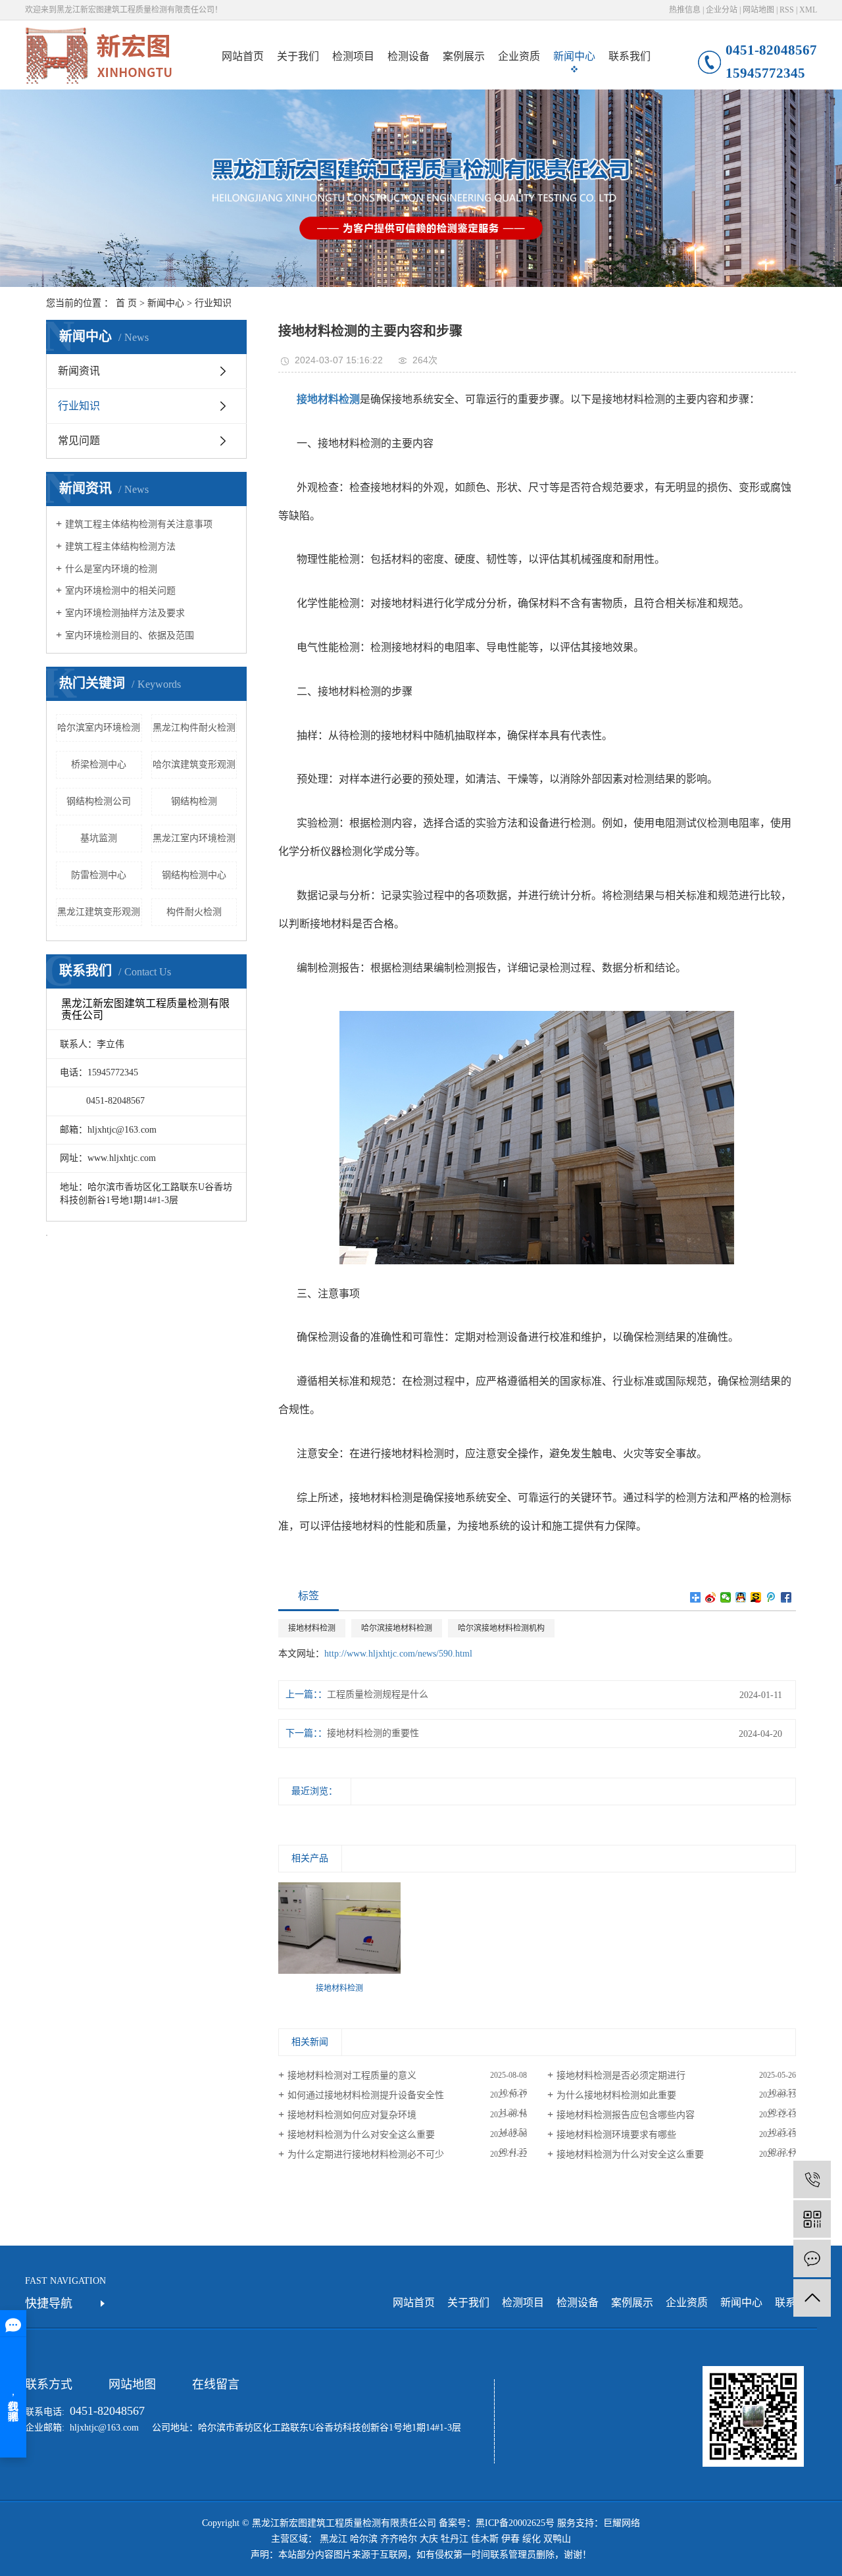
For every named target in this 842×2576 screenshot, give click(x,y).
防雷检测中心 (99, 875)
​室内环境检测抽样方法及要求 (125, 613)
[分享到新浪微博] (711, 1597)
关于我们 (298, 56)
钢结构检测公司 (99, 801)
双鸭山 (557, 2539)
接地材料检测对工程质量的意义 (352, 2075)
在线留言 (216, 2384)
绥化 (532, 2539)
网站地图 (758, 10)
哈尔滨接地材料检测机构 (501, 1628)
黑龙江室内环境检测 (194, 838)
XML (808, 10)
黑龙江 (334, 2539)
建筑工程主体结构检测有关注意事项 (139, 524)
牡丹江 (455, 2539)
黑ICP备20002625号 (515, 2523)
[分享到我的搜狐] (756, 1597)
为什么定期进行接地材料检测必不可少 (366, 2154)
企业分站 (722, 10)
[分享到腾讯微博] (771, 1597)
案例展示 (464, 56)
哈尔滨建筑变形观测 (194, 764)
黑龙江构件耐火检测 (194, 728)
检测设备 (409, 56)
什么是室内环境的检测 (111, 569)
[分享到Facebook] (786, 1597)
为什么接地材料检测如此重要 (616, 2095)
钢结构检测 (194, 801)
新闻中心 (574, 56)
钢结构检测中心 (194, 875)
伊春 (510, 2539)
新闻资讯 (79, 371)
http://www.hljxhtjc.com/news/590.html (398, 1654)
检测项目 (353, 56)
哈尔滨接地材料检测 (397, 1628)
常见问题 (79, 441)
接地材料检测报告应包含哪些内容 (626, 2115)
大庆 (429, 2539)
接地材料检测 (312, 1628)
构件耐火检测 (194, 912)
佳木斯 (485, 2539)
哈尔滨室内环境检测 (99, 728)
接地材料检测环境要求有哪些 (616, 2135)
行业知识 (213, 303)
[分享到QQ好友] (741, 1597)
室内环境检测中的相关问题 (120, 591)
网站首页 (243, 56)
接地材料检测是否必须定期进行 (621, 2075)
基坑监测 (99, 838)
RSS (787, 10)
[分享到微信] (726, 1597)
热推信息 (685, 10)
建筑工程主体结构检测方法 (120, 547)
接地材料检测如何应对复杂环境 (352, 2115)
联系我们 (630, 56)
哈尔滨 (364, 2539)
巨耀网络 (622, 2523)
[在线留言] (812, 2258)
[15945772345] (812, 2179)
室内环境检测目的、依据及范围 (130, 635)
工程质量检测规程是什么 (378, 1694)
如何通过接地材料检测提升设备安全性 (366, 2095)
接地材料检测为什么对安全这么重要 (361, 2135)
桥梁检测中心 (99, 764)
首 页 (126, 303)
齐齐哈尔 (399, 2539)
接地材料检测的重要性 (373, 1733)
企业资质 (519, 56)
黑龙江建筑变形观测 (99, 912)
